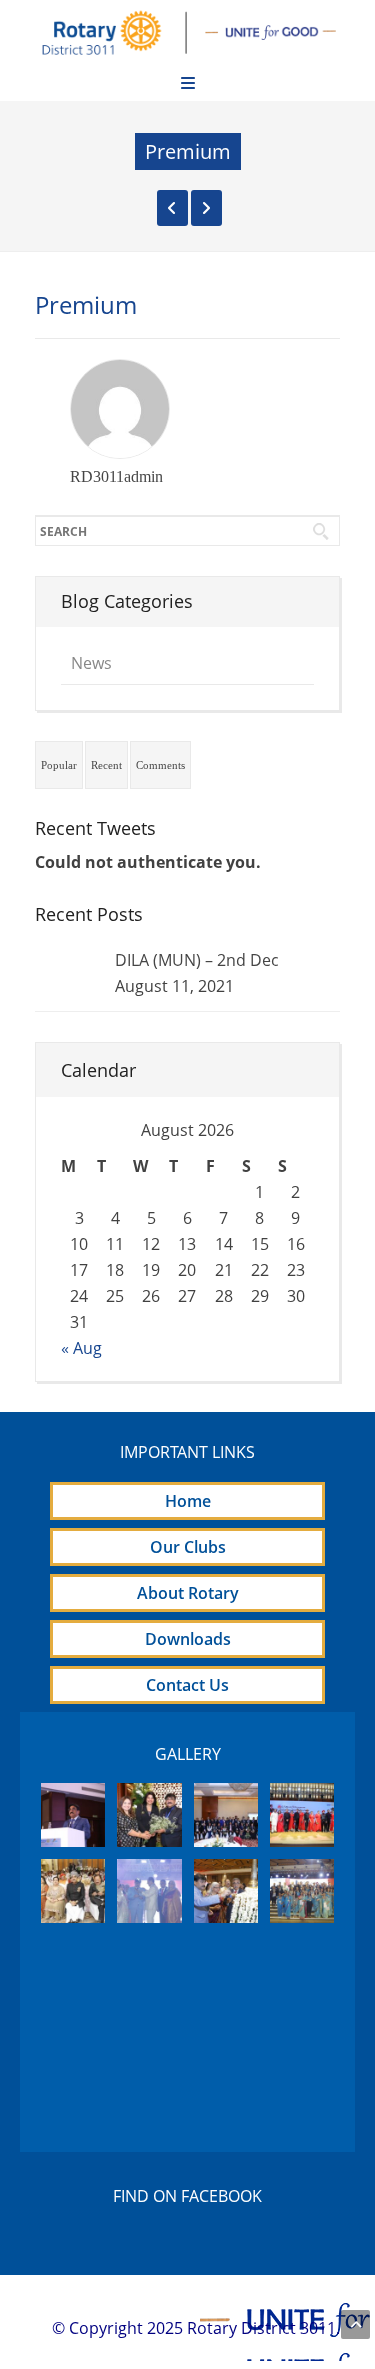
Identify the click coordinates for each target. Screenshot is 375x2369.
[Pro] (206, 208)
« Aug (81, 1348)
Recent (106, 765)
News (91, 663)
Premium (86, 304)
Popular (59, 765)
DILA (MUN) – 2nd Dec (197, 960)
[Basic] (172, 208)
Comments (160, 765)
